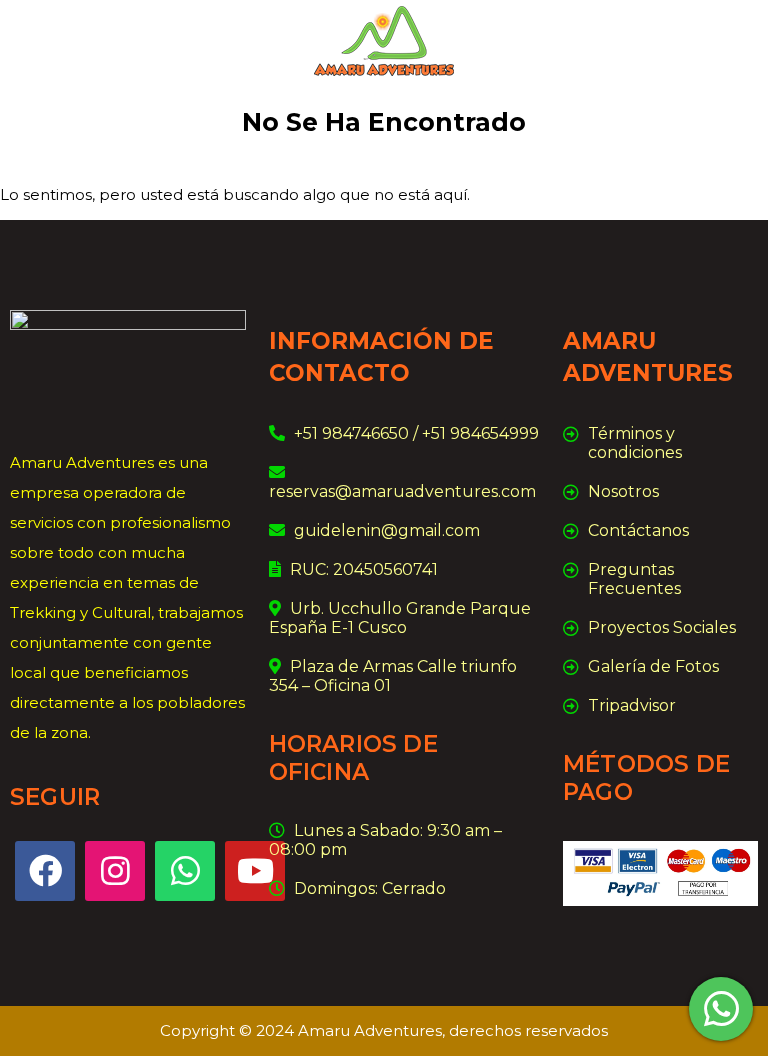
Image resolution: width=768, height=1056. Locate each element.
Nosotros (623, 491)
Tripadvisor (632, 705)
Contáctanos (638, 530)
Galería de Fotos (653, 666)
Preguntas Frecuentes (634, 579)
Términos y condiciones (635, 443)
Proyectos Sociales (662, 627)
